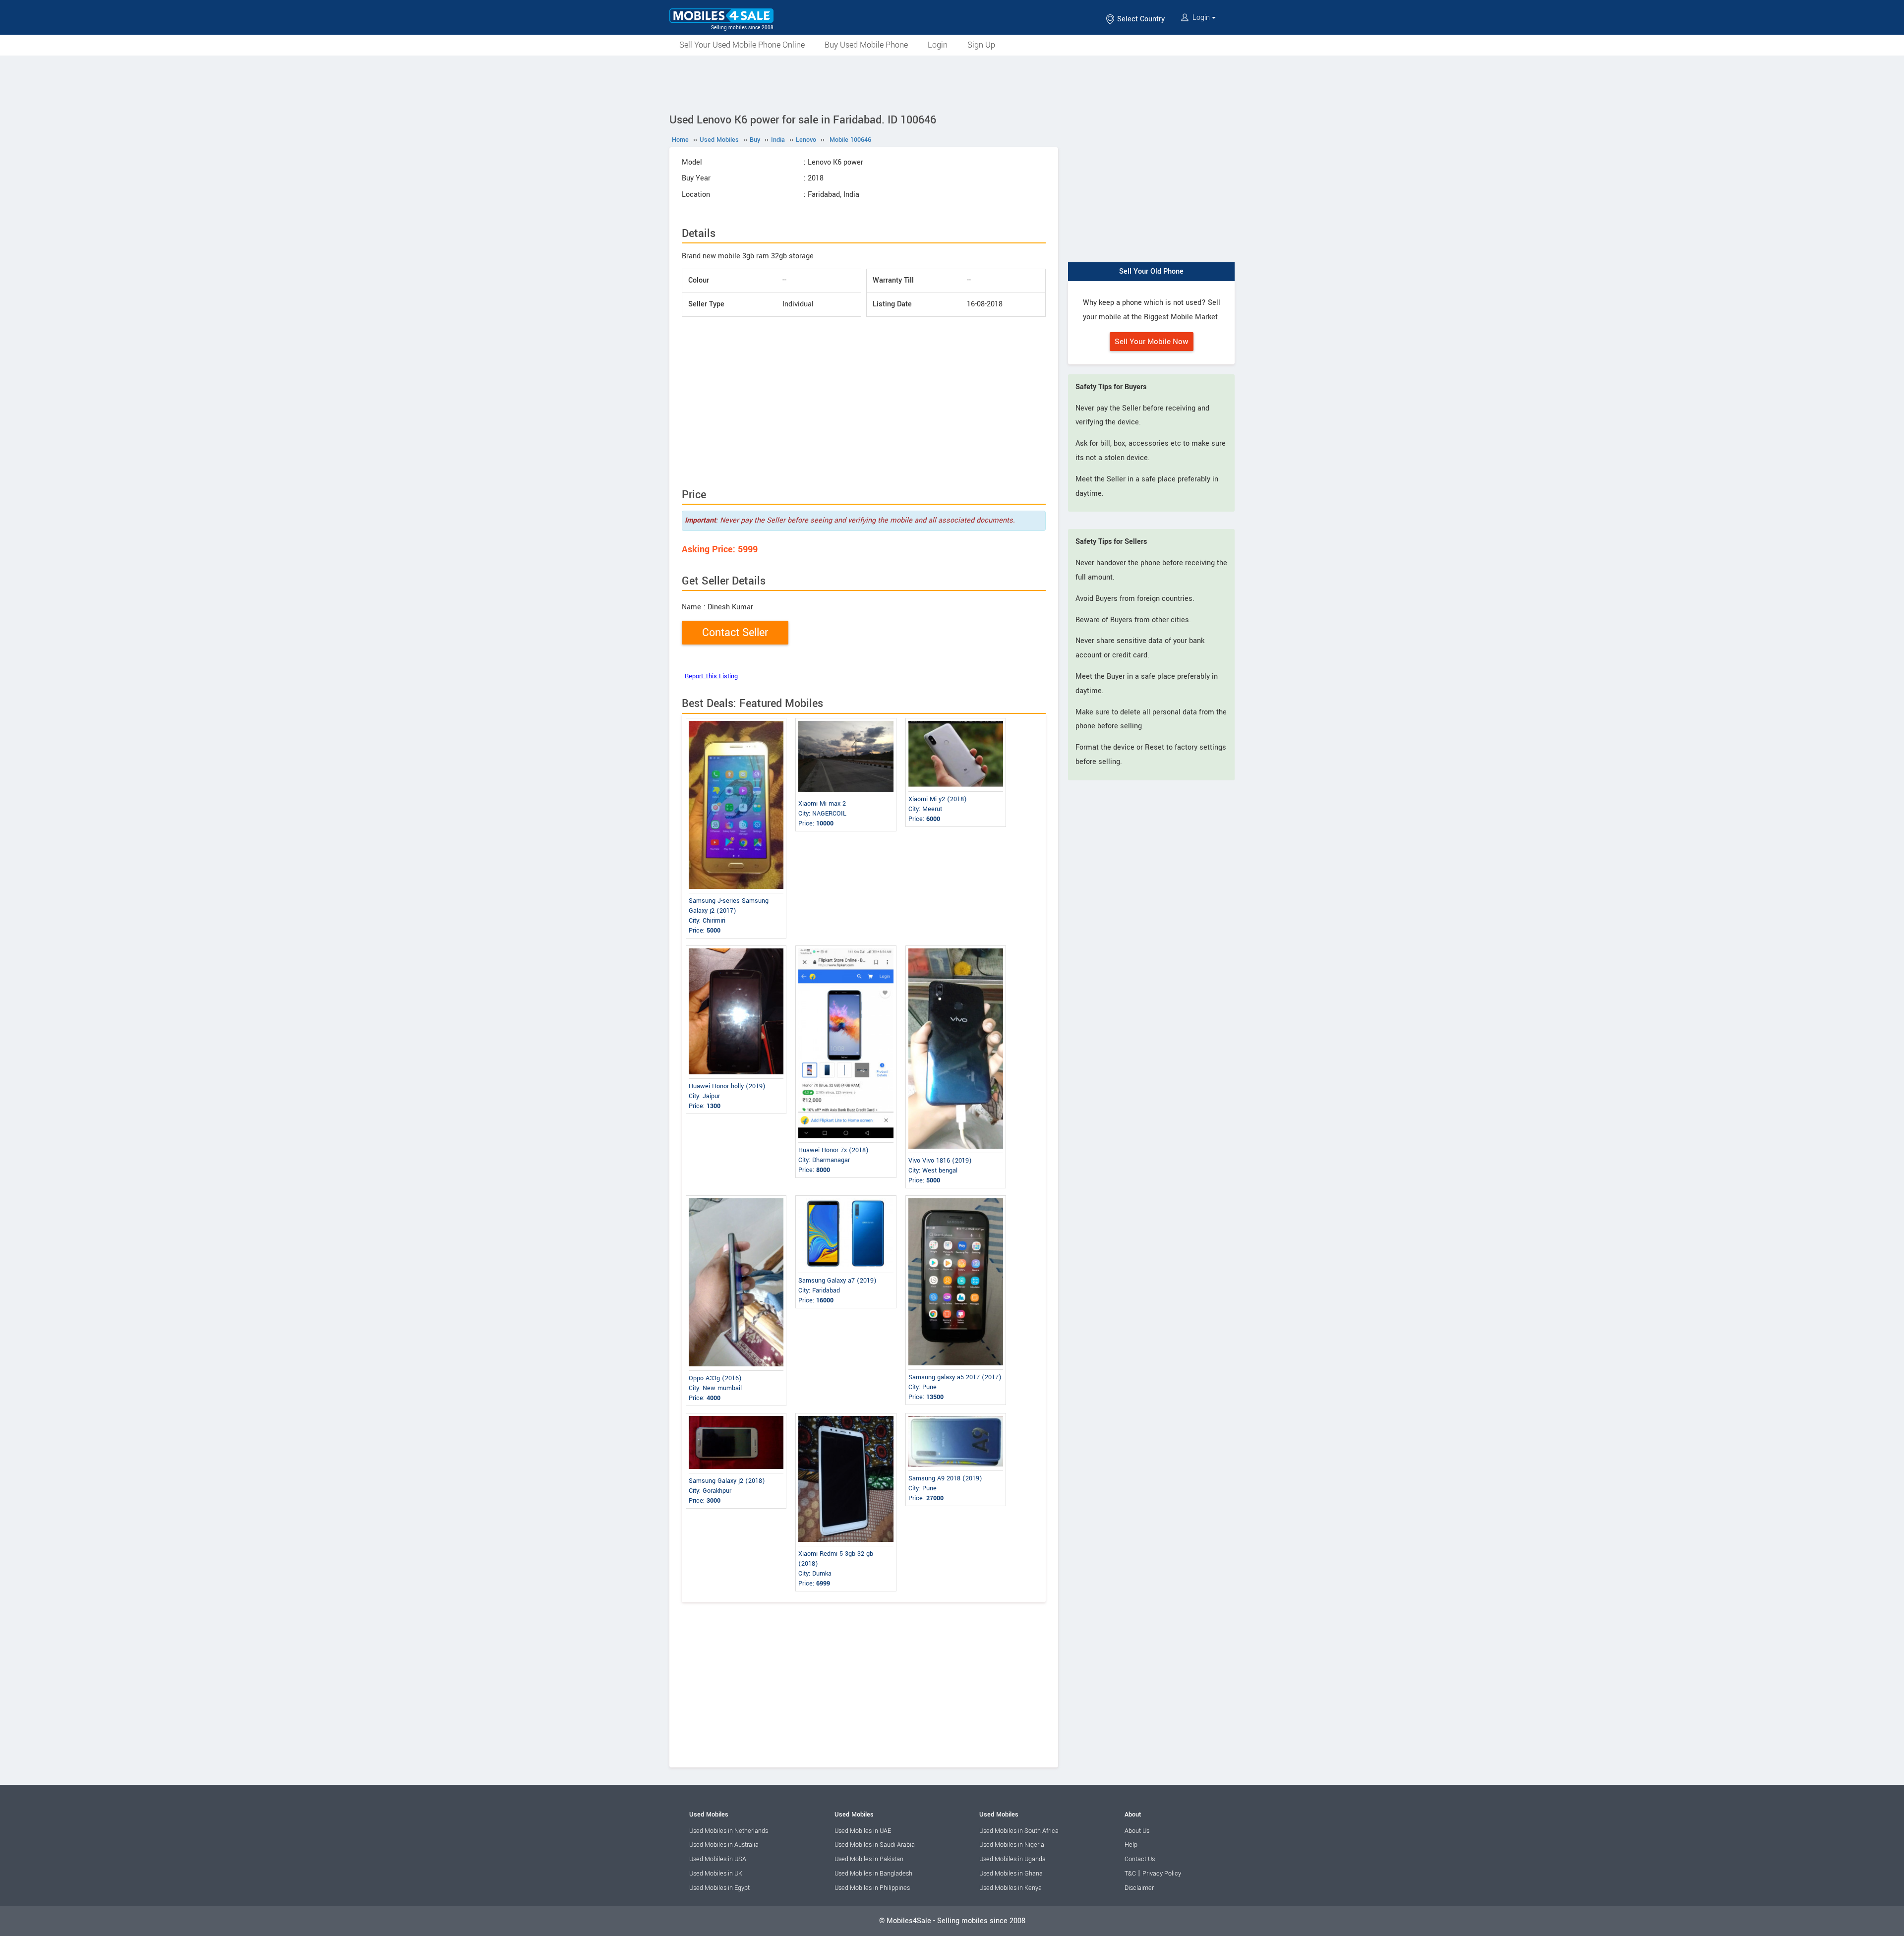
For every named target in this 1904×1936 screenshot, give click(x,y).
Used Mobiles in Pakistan (869, 1859)
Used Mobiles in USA (718, 1859)
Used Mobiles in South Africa (1019, 1831)
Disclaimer (1139, 1888)
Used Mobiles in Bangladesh (873, 1874)
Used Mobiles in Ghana (1011, 1874)
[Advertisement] (952, 83)
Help (1131, 1845)
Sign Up (981, 45)
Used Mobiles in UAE (863, 1831)
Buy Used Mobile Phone (866, 45)
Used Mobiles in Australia (724, 1845)
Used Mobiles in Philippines (872, 1888)
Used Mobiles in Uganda (1012, 1859)
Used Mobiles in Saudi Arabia (875, 1845)
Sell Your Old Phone (1151, 271)
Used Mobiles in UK (716, 1874)
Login (1201, 18)
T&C (1130, 1874)
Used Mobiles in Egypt (719, 1888)
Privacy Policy (1162, 1874)
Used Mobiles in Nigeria (1012, 1845)
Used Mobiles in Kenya (1011, 1888)
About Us (1137, 1831)
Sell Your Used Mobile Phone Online (742, 45)
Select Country (1140, 19)
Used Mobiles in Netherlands (729, 1831)
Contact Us (1140, 1859)
